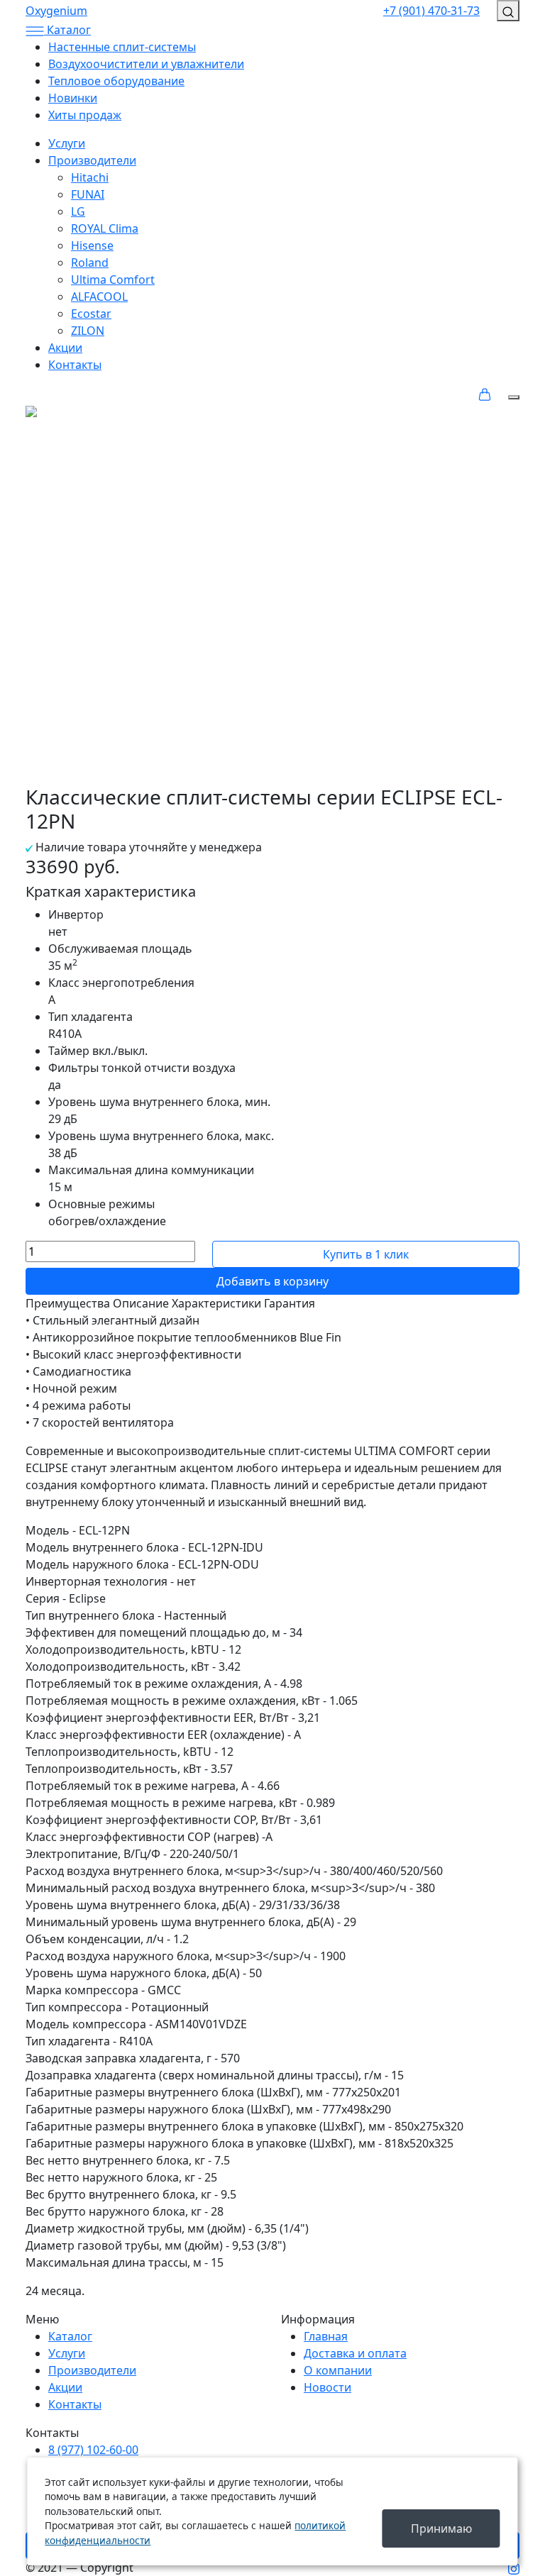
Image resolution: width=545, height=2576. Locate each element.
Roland (90, 262)
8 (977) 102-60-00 (93, 2450)
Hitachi (90, 177)
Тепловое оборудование (116, 81)
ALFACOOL (99, 297)
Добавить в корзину (272, 1281)
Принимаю (441, 2528)
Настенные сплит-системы (122, 47)
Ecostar (91, 314)
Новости (327, 2387)
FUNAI (88, 194)
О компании (338, 2370)
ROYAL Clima (105, 228)
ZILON (88, 331)
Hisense (92, 245)
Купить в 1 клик (366, 1254)
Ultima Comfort (113, 280)
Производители (92, 160)
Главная (326, 2336)
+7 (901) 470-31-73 (431, 11)
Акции (65, 348)
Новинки (73, 98)
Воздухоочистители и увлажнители (146, 64)
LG (78, 211)
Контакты (75, 365)
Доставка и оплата (355, 2353)
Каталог (70, 2336)
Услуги (67, 143)
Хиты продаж (85, 115)
